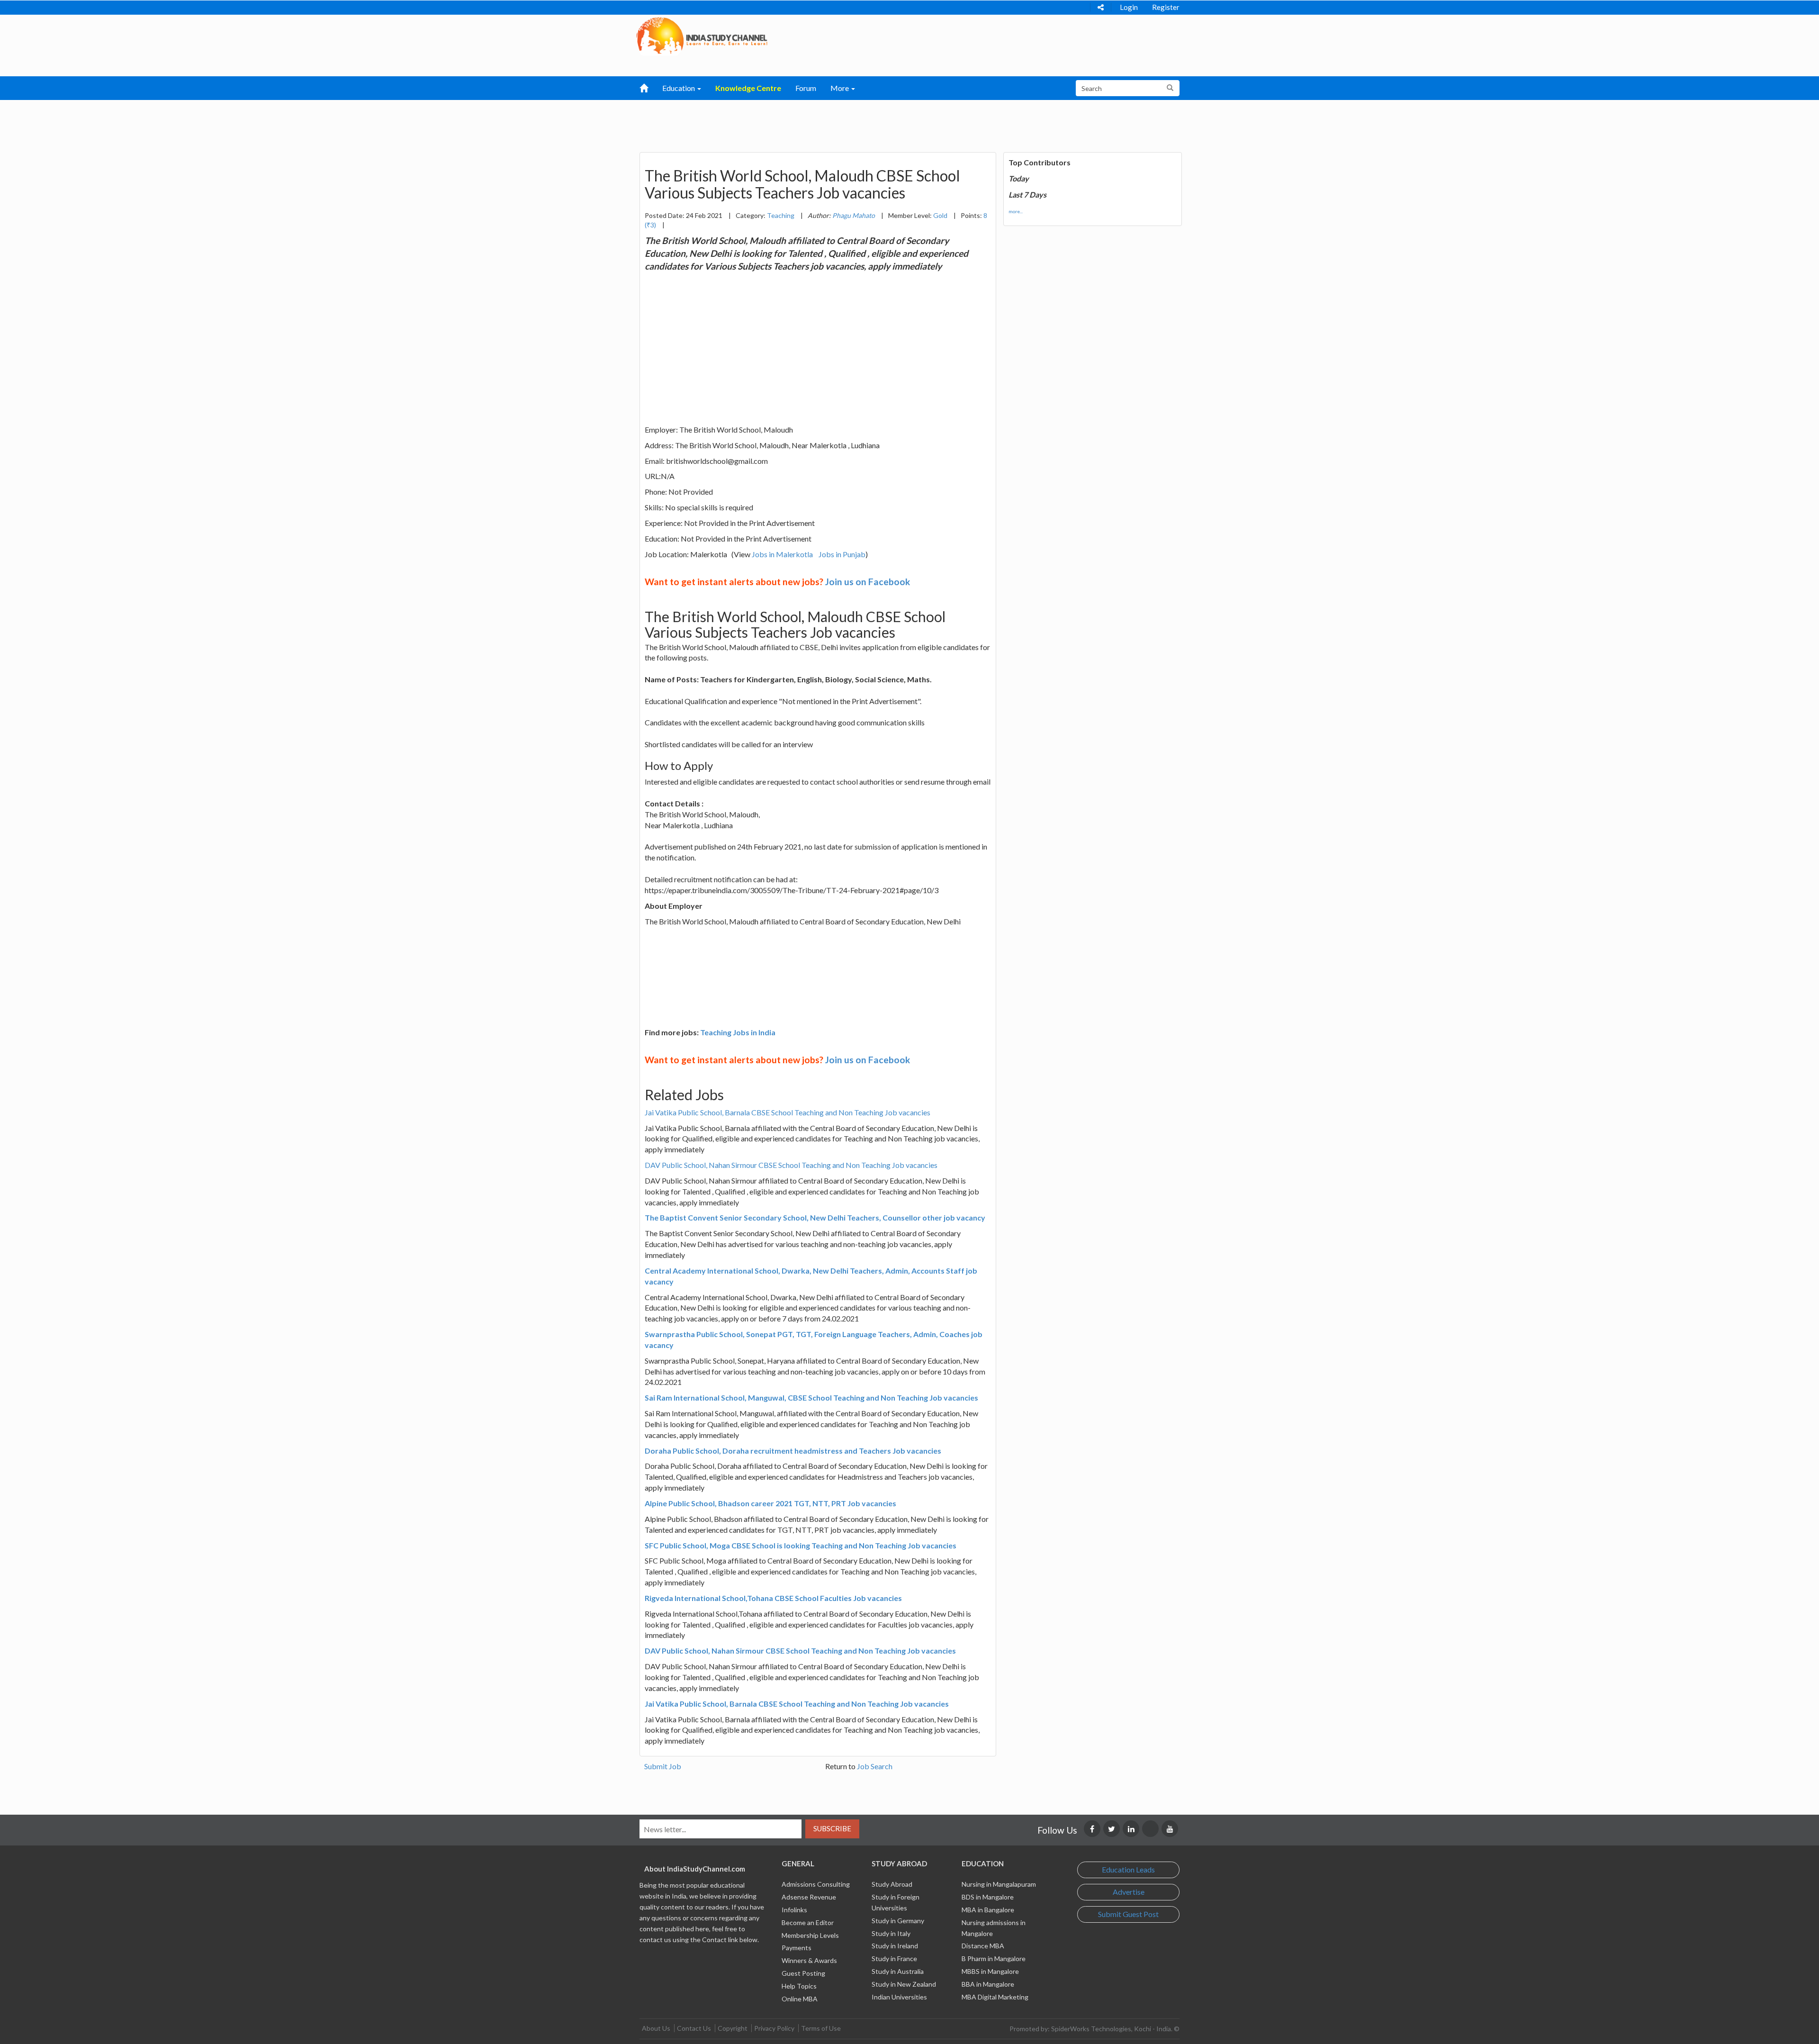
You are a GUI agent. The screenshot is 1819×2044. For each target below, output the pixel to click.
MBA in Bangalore (988, 1910)
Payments (797, 1948)
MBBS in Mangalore (990, 1971)
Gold (940, 215)
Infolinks (794, 1910)
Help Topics (799, 1986)
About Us (656, 2028)
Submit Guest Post (1128, 1914)
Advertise (1129, 1892)
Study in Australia (898, 1971)
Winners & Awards (809, 1960)
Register (1166, 7)
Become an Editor (808, 1922)
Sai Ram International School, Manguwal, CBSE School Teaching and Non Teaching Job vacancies (811, 1397)
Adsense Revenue (809, 1897)
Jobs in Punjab (842, 554)
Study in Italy (891, 1933)
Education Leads (1128, 1869)
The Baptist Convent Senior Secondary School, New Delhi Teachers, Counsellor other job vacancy (815, 1217)
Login (1129, 7)
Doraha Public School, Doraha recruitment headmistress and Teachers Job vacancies (793, 1451)
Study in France (894, 1958)
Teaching (781, 215)
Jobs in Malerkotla (782, 554)
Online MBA (800, 1999)
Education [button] (679, 88)
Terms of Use (821, 2028)
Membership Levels (810, 1935)
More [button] (840, 88)
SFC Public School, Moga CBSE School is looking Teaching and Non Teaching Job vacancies (801, 1545)
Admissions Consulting (816, 1884)
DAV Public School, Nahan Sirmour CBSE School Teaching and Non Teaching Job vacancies (791, 1165)
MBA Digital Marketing (995, 1997)
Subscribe (832, 1828)
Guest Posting (803, 1973)
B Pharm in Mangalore (994, 1958)
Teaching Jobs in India (738, 1032)
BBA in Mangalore (988, 1984)
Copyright (733, 2028)
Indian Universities (899, 1997)
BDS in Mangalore (988, 1897)
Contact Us (694, 2028)
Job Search (875, 1766)
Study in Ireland (895, 1946)
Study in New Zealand (904, 1984)
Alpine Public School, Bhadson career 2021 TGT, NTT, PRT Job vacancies (770, 1503)
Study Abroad (892, 1884)
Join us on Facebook (868, 582)
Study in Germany (898, 1921)
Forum (806, 88)
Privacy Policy (774, 2028)
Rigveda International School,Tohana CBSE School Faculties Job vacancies (773, 1598)
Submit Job (663, 1766)
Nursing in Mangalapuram (999, 1884)
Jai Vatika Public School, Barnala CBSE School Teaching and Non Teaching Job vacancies (788, 1112)
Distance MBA (983, 1946)
